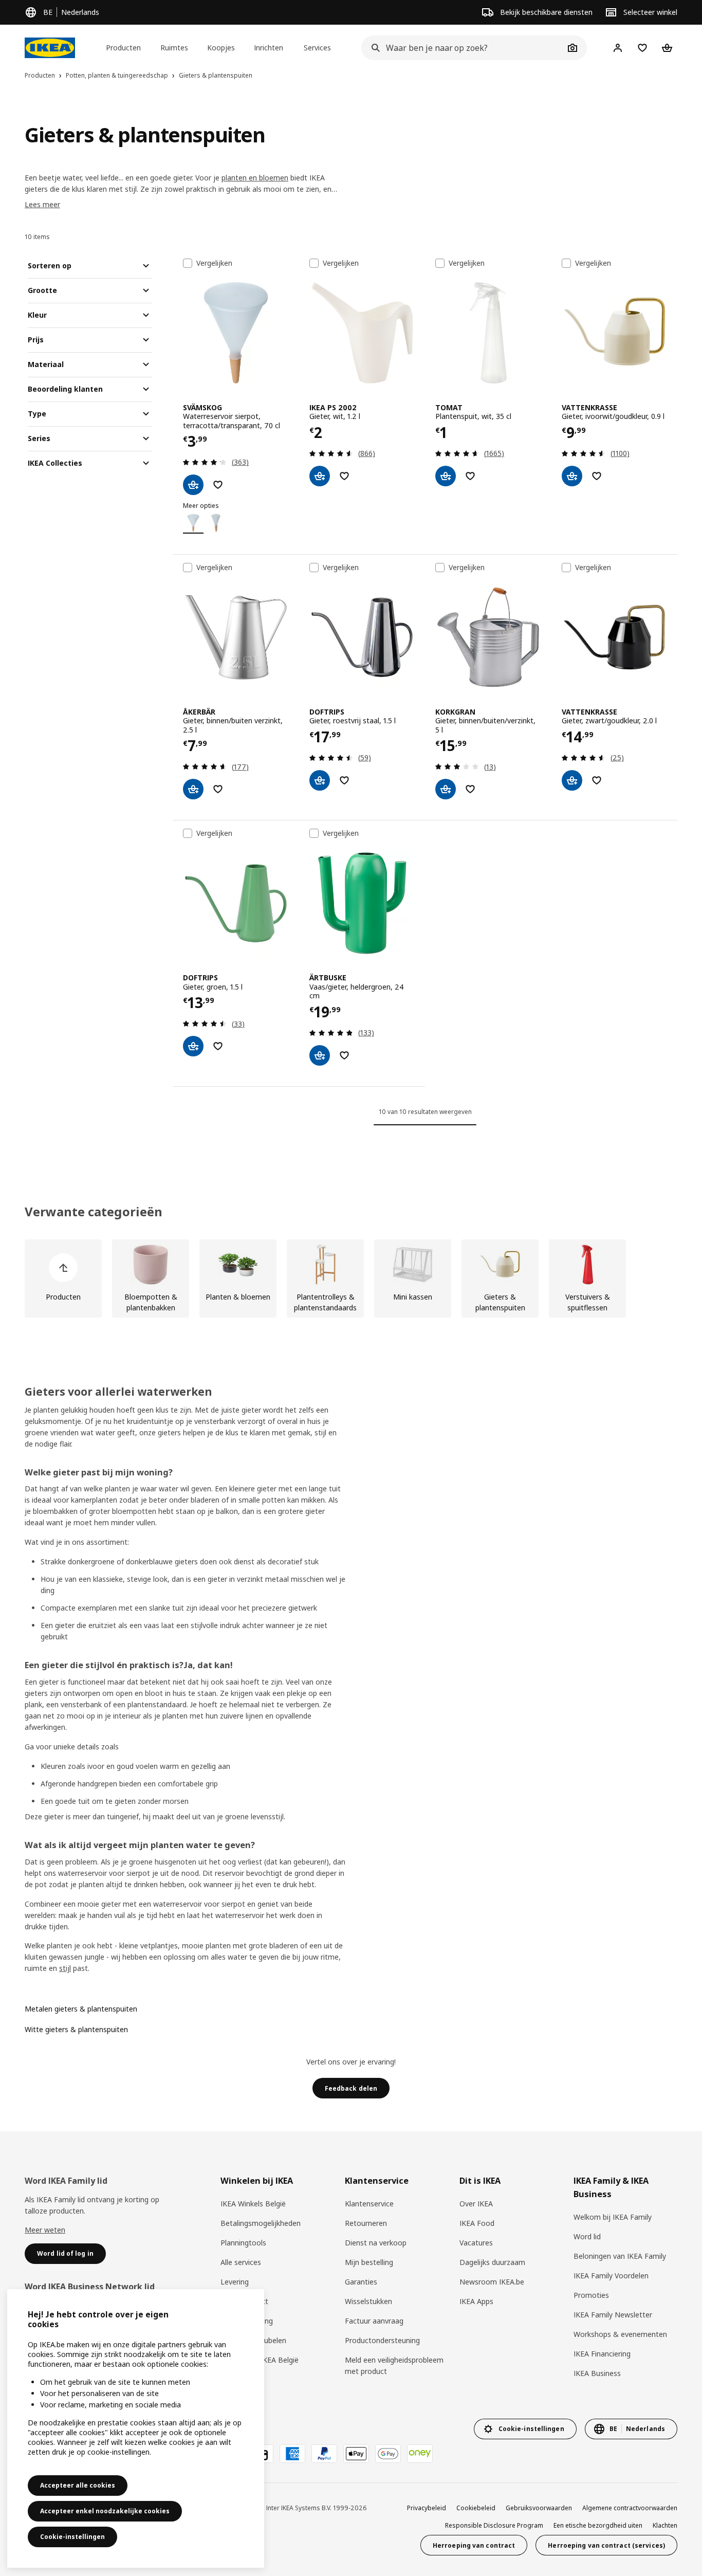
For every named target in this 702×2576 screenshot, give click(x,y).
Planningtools (243, 2243)
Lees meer (42, 204)
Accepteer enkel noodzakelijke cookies (105, 2511)
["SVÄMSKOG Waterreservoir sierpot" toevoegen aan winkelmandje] (193, 485)
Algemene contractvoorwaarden (630, 2508)
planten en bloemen (255, 178)
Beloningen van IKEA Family (620, 2256)
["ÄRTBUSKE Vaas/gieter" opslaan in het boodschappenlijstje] (344, 1055)
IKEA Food (477, 2223)
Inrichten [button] (269, 48)
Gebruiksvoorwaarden (539, 2508)
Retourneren (366, 2223)
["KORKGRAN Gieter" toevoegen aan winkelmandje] (446, 789)
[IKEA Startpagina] (50, 48)
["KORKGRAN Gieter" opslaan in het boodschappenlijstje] (470, 789)
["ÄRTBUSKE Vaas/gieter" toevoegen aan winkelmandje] (320, 1055)
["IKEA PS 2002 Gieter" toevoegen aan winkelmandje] (320, 476)
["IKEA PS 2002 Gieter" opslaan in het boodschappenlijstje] (344, 476)
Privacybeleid (427, 2508)
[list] (351, 1278)
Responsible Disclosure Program (494, 2525)
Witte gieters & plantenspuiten (76, 2029)
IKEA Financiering (602, 2354)
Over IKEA (476, 2204)
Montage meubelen (253, 2340)
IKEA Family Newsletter (613, 2315)
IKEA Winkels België (253, 2204)
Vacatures (476, 2243)
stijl (65, 1968)
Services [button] (317, 48)
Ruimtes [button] (174, 48)
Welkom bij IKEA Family (613, 2217)
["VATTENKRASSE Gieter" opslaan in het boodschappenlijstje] (597, 476)
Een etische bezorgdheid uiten (598, 2525)
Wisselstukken (368, 2301)
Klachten (665, 2525)
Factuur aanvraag (374, 2321)
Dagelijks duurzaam (492, 2262)
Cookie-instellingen (72, 2537)
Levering (235, 2282)
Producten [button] (123, 48)
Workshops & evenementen (620, 2334)
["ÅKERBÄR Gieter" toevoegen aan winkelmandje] (193, 789)
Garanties (361, 2282)
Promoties (591, 2295)
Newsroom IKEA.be (492, 2282)
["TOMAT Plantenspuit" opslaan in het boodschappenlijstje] (470, 476)
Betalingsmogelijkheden (261, 2223)
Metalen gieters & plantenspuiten (81, 2009)
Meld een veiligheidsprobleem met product (394, 2365)
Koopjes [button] (221, 48)
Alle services (241, 2262)
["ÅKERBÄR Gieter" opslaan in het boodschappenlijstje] (218, 789)
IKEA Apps (476, 2301)
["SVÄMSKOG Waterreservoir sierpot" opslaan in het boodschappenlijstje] (218, 485)
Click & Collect (244, 2301)
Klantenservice (369, 2204)
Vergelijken (214, 263)
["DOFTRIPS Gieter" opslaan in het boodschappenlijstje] (344, 780)
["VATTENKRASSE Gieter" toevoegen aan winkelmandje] (572, 476)
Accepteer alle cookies (78, 2485)
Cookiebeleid (476, 2508)
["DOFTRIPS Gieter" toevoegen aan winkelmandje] (320, 780)
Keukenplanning (247, 2321)
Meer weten (45, 2230)
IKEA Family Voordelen (611, 2276)
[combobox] (463, 48)
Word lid (587, 2236)
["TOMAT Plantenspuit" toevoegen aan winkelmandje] (446, 476)
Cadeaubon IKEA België (260, 2360)
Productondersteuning (382, 2340)
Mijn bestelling (369, 2262)
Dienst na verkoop (376, 2243)
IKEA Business (597, 2373)
